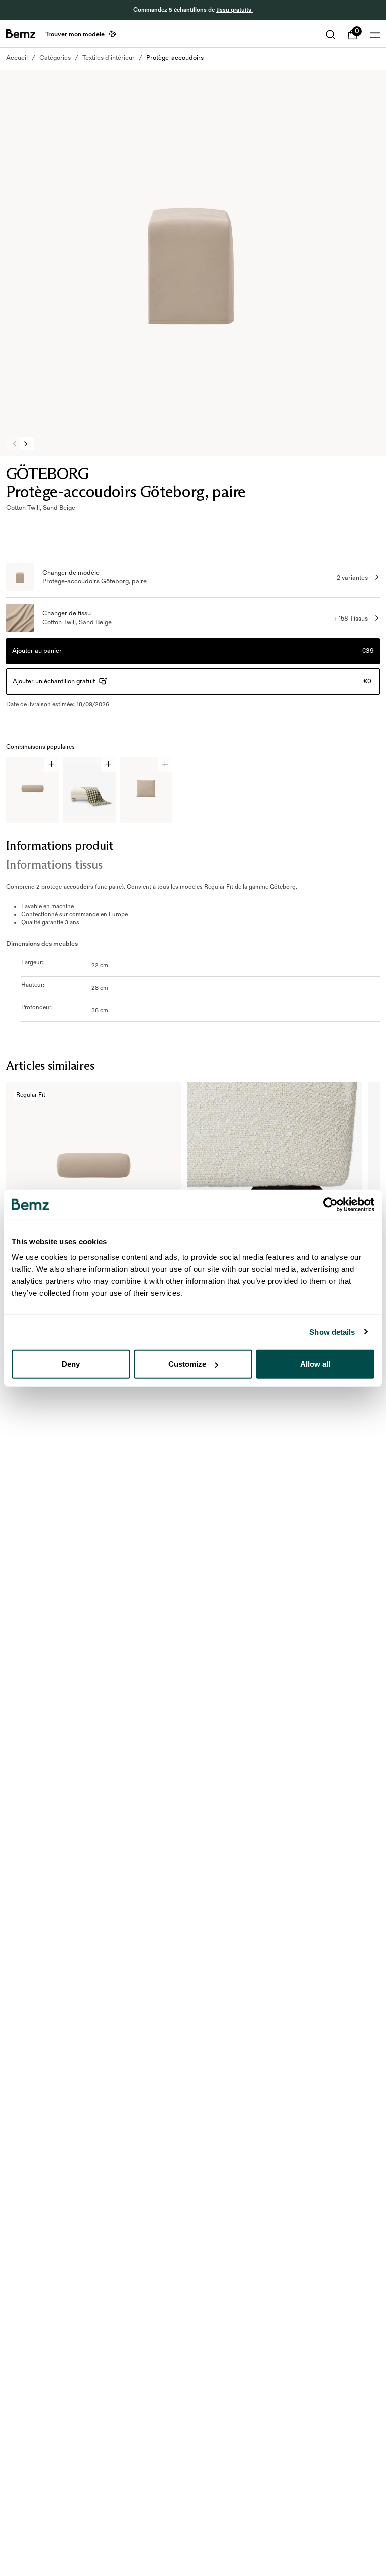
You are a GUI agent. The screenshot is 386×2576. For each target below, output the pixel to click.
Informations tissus (54, 864)
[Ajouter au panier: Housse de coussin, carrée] (165, 764)
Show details (332, 1332)
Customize (187, 1364)
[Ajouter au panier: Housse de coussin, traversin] (52, 764)
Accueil (17, 58)
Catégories (55, 58)
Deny (71, 1364)
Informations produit (60, 845)
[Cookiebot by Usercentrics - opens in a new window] (330, 1204)
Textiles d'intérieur (109, 58)
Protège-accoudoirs (175, 58)
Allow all (315, 1364)
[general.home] (21, 34)
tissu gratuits (234, 10)
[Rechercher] (331, 35)
